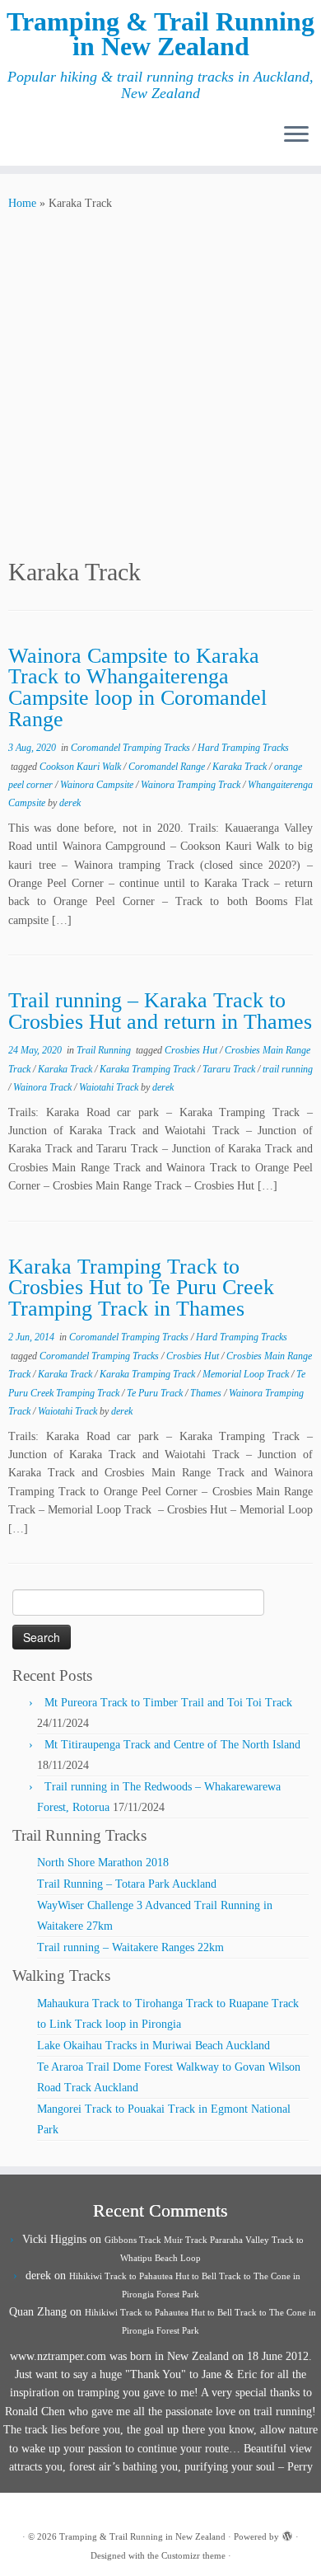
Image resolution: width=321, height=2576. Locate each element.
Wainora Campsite (98, 785)
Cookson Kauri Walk (81, 767)
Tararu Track (230, 1069)
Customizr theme (193, 2555)
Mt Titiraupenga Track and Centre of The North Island (172, 1745)
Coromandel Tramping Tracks (132, 748)
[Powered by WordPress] (287, 2534)
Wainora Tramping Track (192, 785)
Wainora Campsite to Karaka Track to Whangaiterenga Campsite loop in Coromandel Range (137, 687)
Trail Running (105, 1050)
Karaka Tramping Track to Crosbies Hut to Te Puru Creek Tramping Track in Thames (141, 1288)
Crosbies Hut (192, 1050)
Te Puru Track (156, 1393)
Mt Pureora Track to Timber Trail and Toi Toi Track (168, 1703)
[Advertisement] (160, 382)
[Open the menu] (296, 136)
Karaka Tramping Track (149, 1069)
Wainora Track (44, 1087)
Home (22, 203)
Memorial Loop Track (247, 1374)
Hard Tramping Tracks (243, 748)
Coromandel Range (168, 767)
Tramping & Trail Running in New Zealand (160, 34)
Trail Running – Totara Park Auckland (127, 1884)
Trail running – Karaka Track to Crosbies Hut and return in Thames (160, 1011)
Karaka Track (241, 767)
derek (70, 803)
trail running (288, 1069)
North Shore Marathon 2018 (103, 1863)
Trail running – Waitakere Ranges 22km (130, 1947)
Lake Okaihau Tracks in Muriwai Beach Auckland (154, 2046)
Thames (207, 1393)
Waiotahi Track (110, 1087)
